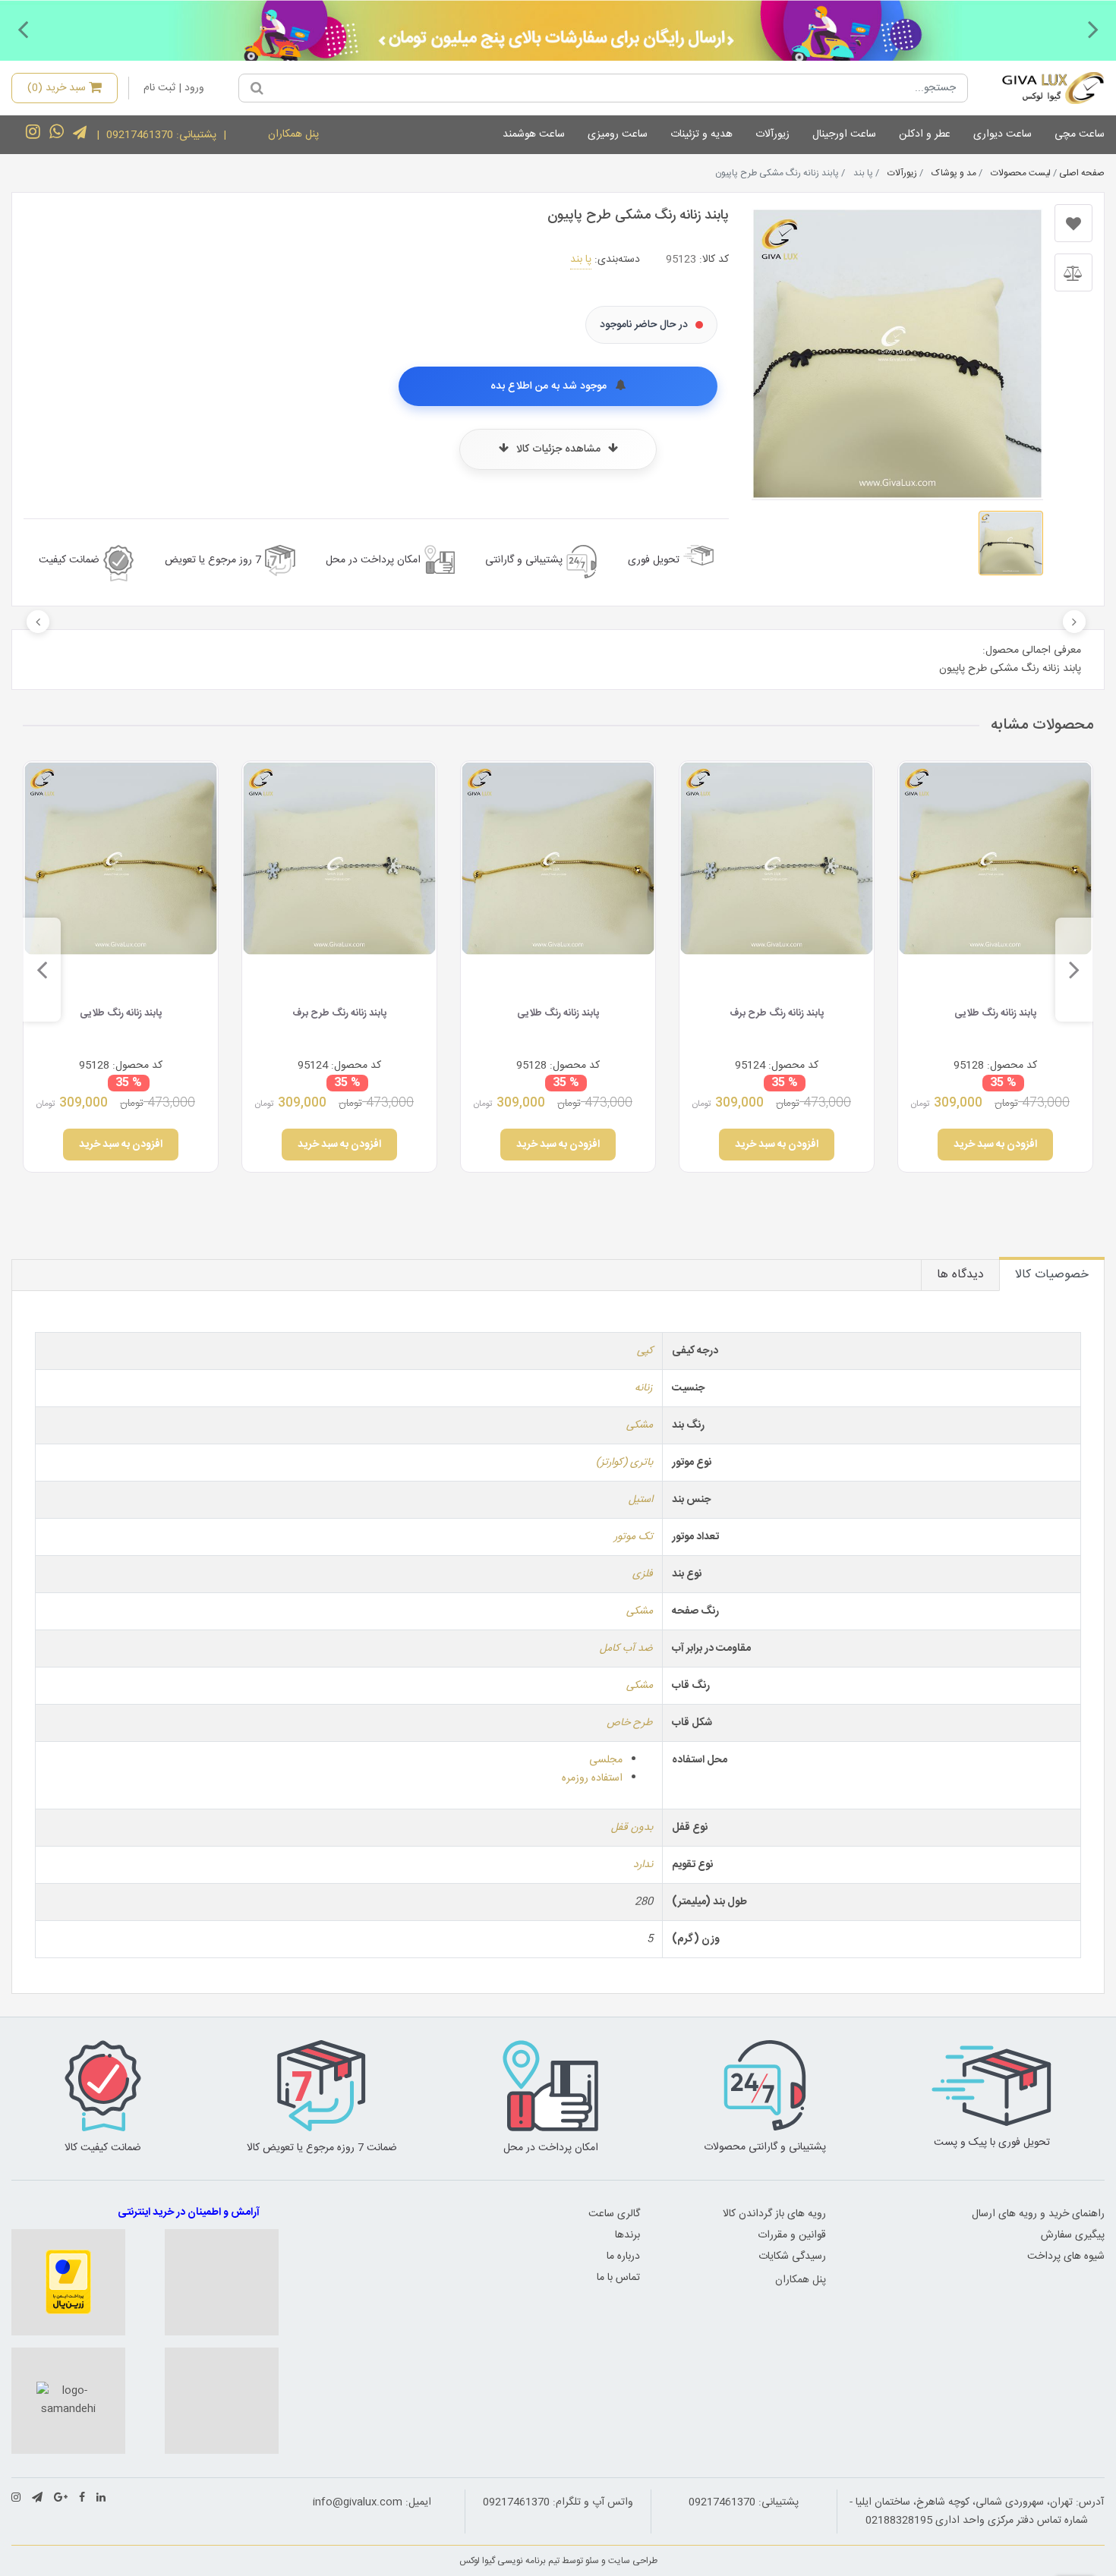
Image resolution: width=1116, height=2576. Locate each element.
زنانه (644, 1388)
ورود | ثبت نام (174, 88)
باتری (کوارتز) (624, 1463)
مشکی (640, 1425)
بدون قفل (632, 1828)
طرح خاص (630, 1723)
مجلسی (606, 1760)
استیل (641, 1500)
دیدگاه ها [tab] (960, 1275)
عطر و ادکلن (925, 134)
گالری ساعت (614, 2214)
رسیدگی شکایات (792, 2256)
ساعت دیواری (1003, 134)
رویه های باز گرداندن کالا (774, 2214)
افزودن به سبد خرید (995, 1145)
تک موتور (634, 1537)
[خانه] (1042, 88)
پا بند (581, 260)
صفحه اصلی (1082, 173)
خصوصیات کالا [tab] (1052, 1275)
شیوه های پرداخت (1066, 2256)
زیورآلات (772, 134)
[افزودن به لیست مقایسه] (1073, 272)
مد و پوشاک (954, 173)
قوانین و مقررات (792, 2235)
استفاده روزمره (592, 1778)
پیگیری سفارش (1073, 2235)
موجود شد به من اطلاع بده (550, 386)
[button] (1093, 29)
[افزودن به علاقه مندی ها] (1073, 223)
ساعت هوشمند (534, 134)
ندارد (643, 1865)
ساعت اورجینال (844, 134)
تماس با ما (618, 2278)
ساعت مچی (1080, 134)
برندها (627, 2235)
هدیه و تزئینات (701, 134)
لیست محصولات (1021, 173)
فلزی (643, 1574)
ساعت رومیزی (618, 134)
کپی (645, 1351)
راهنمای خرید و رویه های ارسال (1038, 2214)
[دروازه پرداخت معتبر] (68, 2282)
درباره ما (623, 2256)
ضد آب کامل (626, 1649)
